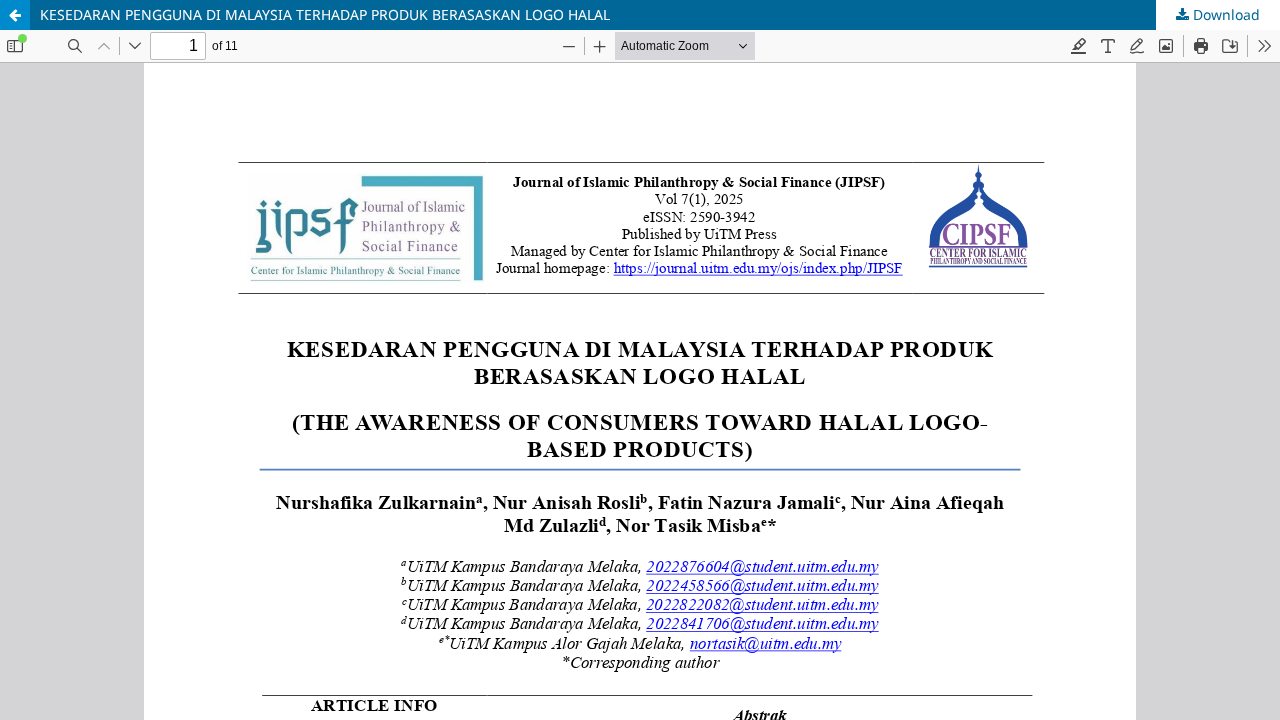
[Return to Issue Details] (15, 15)
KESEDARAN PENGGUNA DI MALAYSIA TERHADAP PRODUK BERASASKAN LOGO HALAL (325, 14)
